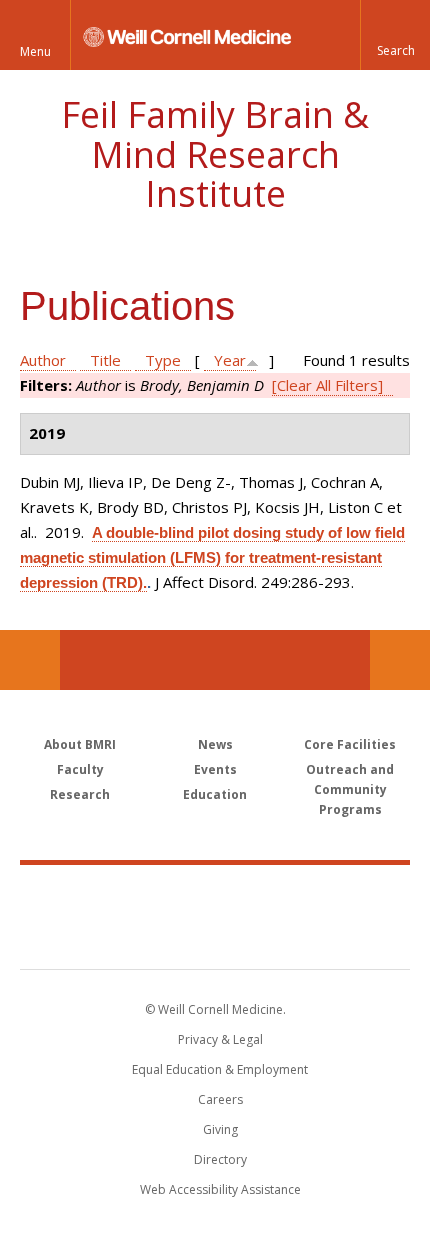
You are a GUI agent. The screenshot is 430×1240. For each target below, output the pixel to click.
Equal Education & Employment (220, 1069)
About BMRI (80, 744)
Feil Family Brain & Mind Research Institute (215, 154)
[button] (395, 35)
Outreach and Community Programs (350, 789)
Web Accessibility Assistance (220, 1189)
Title (105, 360)
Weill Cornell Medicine (215, 895)
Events (215, 769)
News (215, 744)
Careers (220, 1099)
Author (43, 360)
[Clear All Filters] (327, 385)
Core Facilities (350, 744)
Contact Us (400, 660)
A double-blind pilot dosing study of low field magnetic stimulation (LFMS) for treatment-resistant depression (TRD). (212, 557)
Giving (220, 1129)
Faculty (80, 769)
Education (215, 794)
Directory (220, 1159)
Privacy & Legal (220, 1039)
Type (163, 360)
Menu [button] (35, 51)
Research (80, 794)
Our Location (30, 660)
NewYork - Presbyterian (215, 937)
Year (230, 360)
